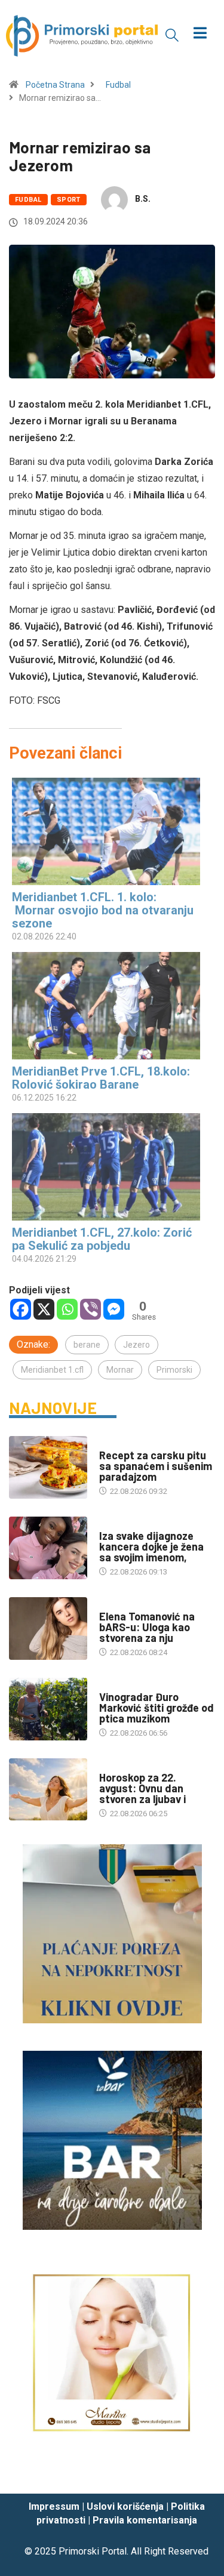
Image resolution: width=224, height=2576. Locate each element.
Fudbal (118, 85)
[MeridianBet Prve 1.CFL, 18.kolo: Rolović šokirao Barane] (106, 1006)
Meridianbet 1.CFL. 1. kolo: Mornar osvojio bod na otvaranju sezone (103, 910)
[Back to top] (197, 2473)
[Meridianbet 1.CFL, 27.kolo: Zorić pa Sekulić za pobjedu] (106, 1167)
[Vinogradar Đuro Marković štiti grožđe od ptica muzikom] (48, 1709)
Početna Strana (55, 85)
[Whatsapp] (67, 1309)
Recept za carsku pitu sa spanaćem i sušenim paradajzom (156, 1466)
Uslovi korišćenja (125, 2506)
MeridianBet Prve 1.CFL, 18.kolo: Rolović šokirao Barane (101, 1078)
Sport (69, 200)
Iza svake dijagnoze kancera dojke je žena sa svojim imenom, (151, 1546)
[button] (172, 35)
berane (87, 1345)
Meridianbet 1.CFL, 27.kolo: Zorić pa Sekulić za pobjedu (102, 1239)
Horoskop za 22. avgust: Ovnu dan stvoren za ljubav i (142, 1788)
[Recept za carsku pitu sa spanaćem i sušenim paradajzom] (48, 1467)
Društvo (116, 1605)
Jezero (136, 1345)
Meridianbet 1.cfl (52, 1370)
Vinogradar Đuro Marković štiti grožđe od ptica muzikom (157, 1708)
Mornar (120, 1370)
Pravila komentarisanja (145, 2520)
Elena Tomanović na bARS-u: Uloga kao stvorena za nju (147, 1627)
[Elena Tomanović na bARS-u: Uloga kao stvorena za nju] (48, 1629)
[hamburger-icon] (200, 34)
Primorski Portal (93, 2551)
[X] (44, 1309)
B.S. (143, 199)
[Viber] (90, 1309)
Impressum (54, 2506)
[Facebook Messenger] (114, 1309)
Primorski (174, 1370)
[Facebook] (21, 1309)
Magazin (115, 1766)
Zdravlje (117, 1524)
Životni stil (122, 1443)
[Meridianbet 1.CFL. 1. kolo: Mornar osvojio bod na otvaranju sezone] (106, 831)
